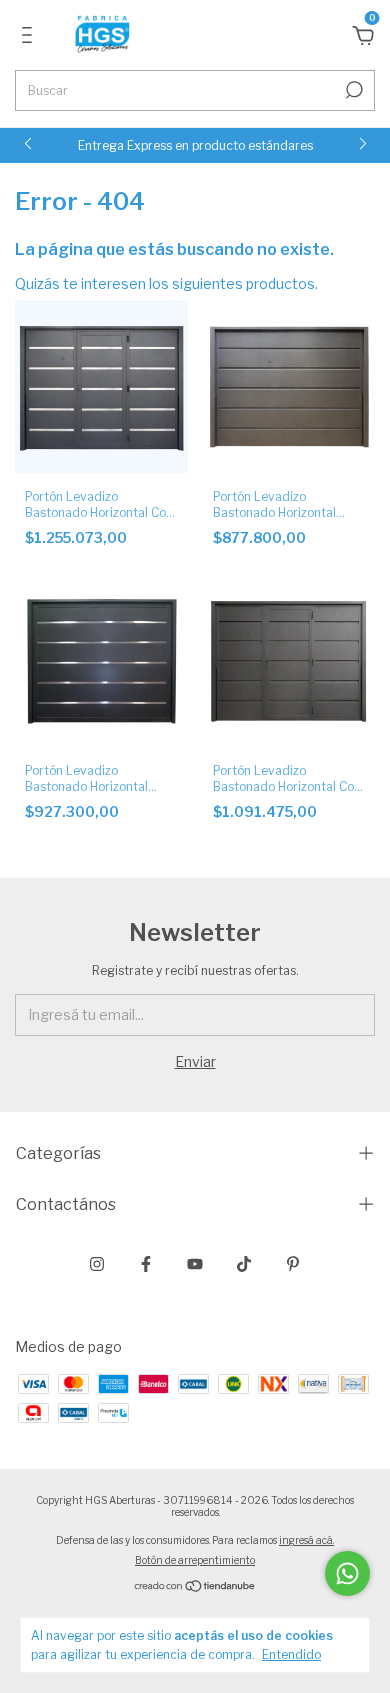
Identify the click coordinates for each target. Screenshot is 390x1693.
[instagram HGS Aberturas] (97, 1264)
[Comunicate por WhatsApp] (347, 1573)
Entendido (291, 1654)
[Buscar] (352, 90)
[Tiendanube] (195, 1587)
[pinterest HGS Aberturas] (293, 1264)
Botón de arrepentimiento (195, 1560)
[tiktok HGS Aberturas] (244, 1264)
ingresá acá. (306, 1540)
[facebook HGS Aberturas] (146, 1264)
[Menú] (30, 37)
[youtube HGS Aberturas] (195, 1264)
